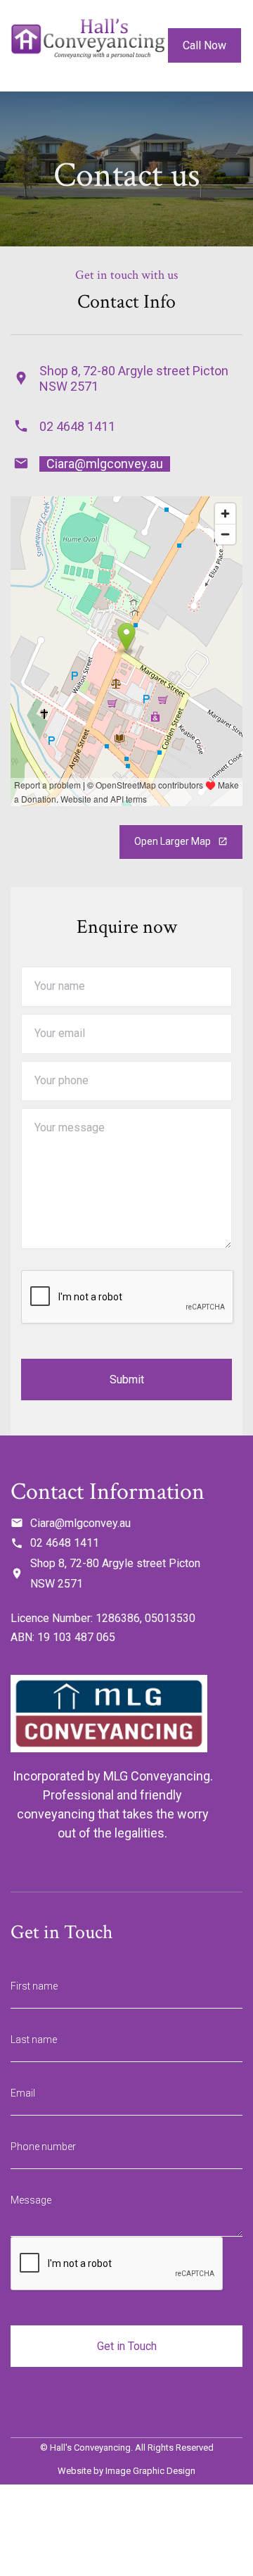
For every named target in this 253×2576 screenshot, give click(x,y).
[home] (88, 46)
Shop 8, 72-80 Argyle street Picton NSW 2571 (115, 1573)
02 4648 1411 (77, 426)
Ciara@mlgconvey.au (105, 464)
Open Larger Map (181, 841)
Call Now (205, 45)
